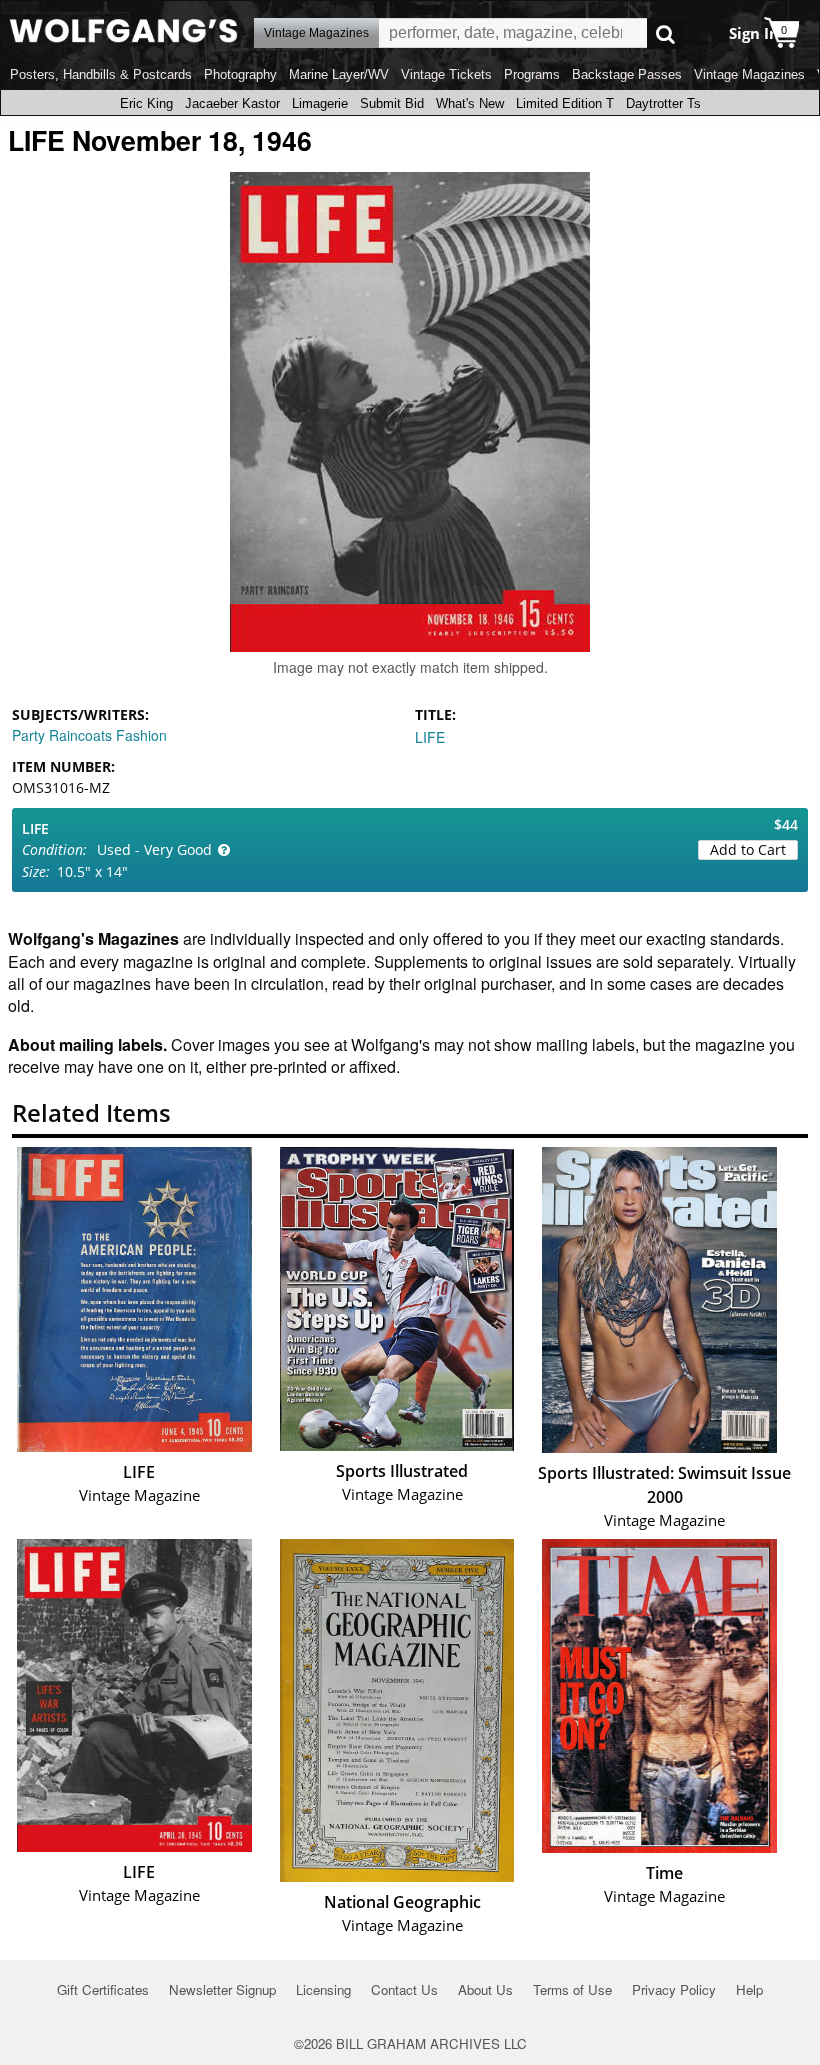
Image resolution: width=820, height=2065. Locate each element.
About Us (485, 1989)
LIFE (430, 737)
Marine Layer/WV (339, 74)
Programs (532, 74)
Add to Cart (748, 849)
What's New (470, 103)
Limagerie (320, 103)
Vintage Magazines (749, 74)
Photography (240, 74)
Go (665, 33)
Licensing (323, 1989)
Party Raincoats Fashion (89, 735)
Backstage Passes (627, 74)
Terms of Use (572, 1989)
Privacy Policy (674, 1989)
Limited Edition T (565, 103)
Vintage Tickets (446, 74)
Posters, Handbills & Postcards (101, 74)
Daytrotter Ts (663, 103)
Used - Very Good (154, 849)
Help (749, 1989)
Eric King (146, 103)
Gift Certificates (103, 1989)
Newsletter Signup (222, 1989)
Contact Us (404, 1989)
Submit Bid (392, 103)
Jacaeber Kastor (232, 103)
